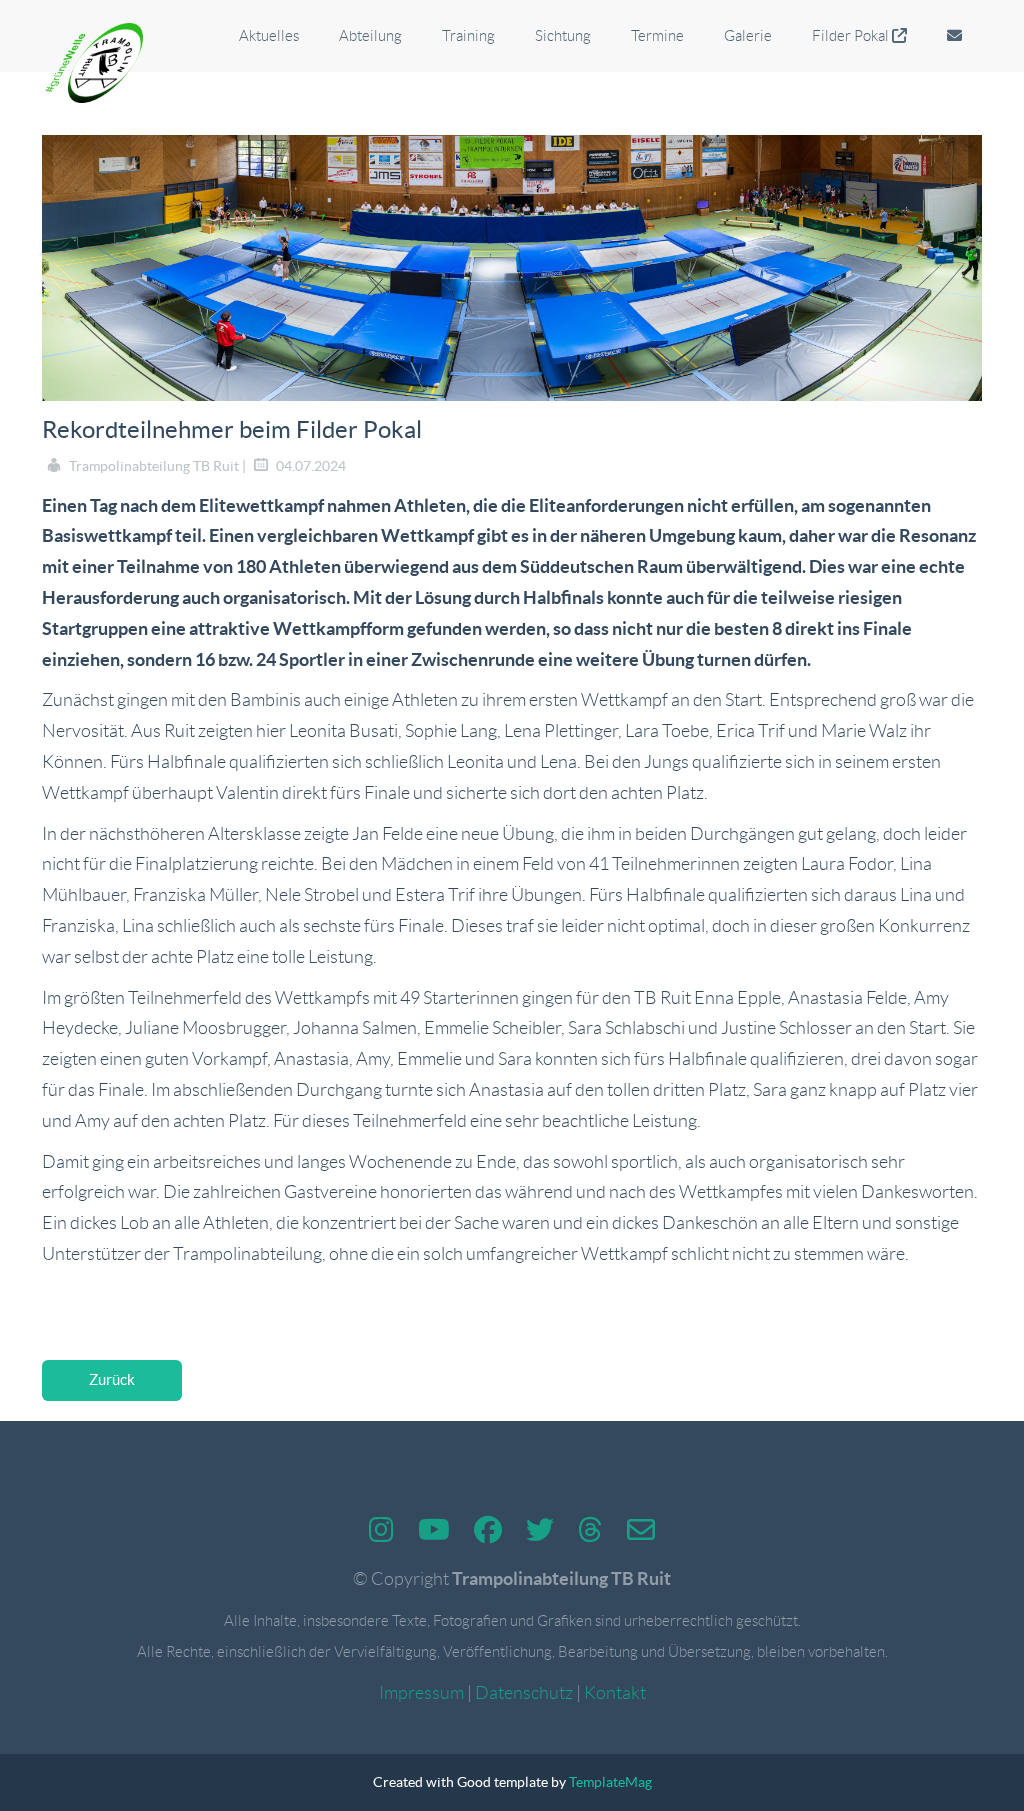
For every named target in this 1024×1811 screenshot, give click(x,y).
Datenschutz (524, 1693)
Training (468, 36)
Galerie (748, 36)
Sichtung (563, 36)
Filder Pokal (852, 36)
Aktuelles (269, 36)
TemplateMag (610, 1782)
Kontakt (615, 1693)
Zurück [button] (112, 1379)
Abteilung (370, 36)
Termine (657, 36)
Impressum (421, 1693)
